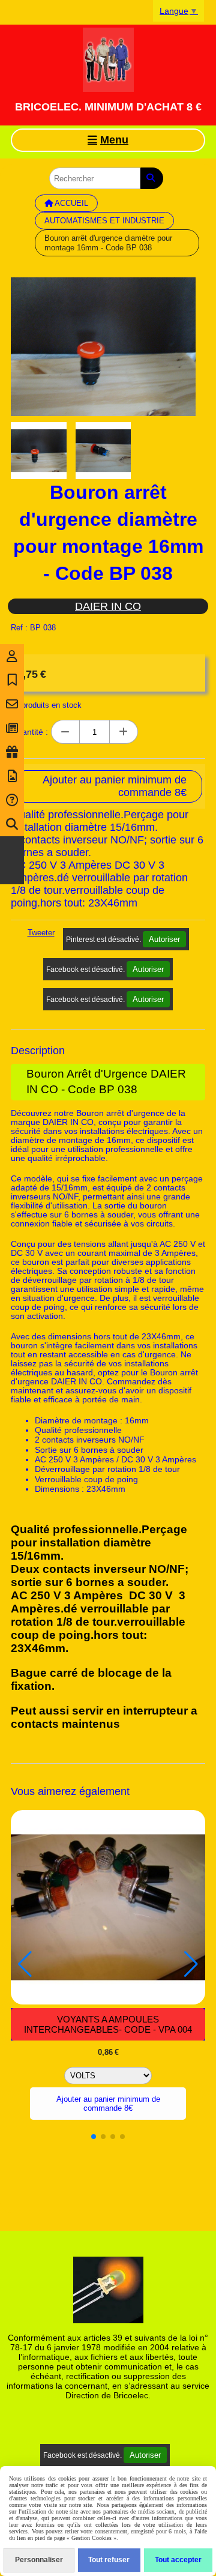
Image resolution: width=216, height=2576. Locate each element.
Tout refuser (109, 2560)
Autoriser (164, 939)
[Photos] (12, 776)
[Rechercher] (152, 178)
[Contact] (12, 704)
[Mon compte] (12, 656)
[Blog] (12, 728)
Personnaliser (39, 2560)
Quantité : (29, 732)
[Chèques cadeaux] (12, 752)
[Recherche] (12, 824)
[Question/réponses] (12, 800)
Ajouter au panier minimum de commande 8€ (108, 2104)
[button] (94, 2137)
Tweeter (41, 933)
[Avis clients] (12, 680)
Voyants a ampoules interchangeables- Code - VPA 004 (108, 2024)
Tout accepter (178, 2560)
